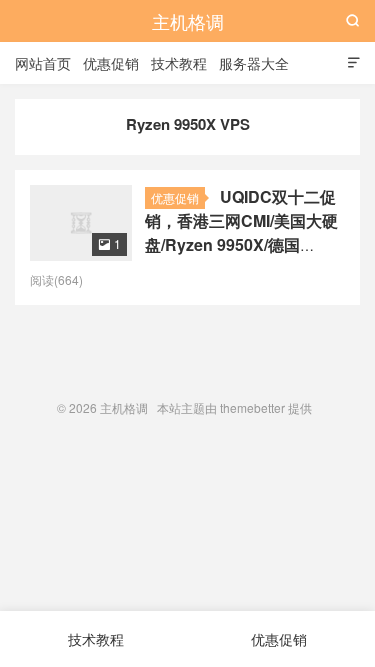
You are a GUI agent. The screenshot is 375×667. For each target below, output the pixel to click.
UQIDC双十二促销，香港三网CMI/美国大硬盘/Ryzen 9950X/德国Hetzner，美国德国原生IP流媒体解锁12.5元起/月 (241, 244)
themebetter (252, 407)
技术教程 (179, 63)
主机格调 (188, 21)
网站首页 (43, 63)
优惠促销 (111, 63)
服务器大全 (254, 63)
